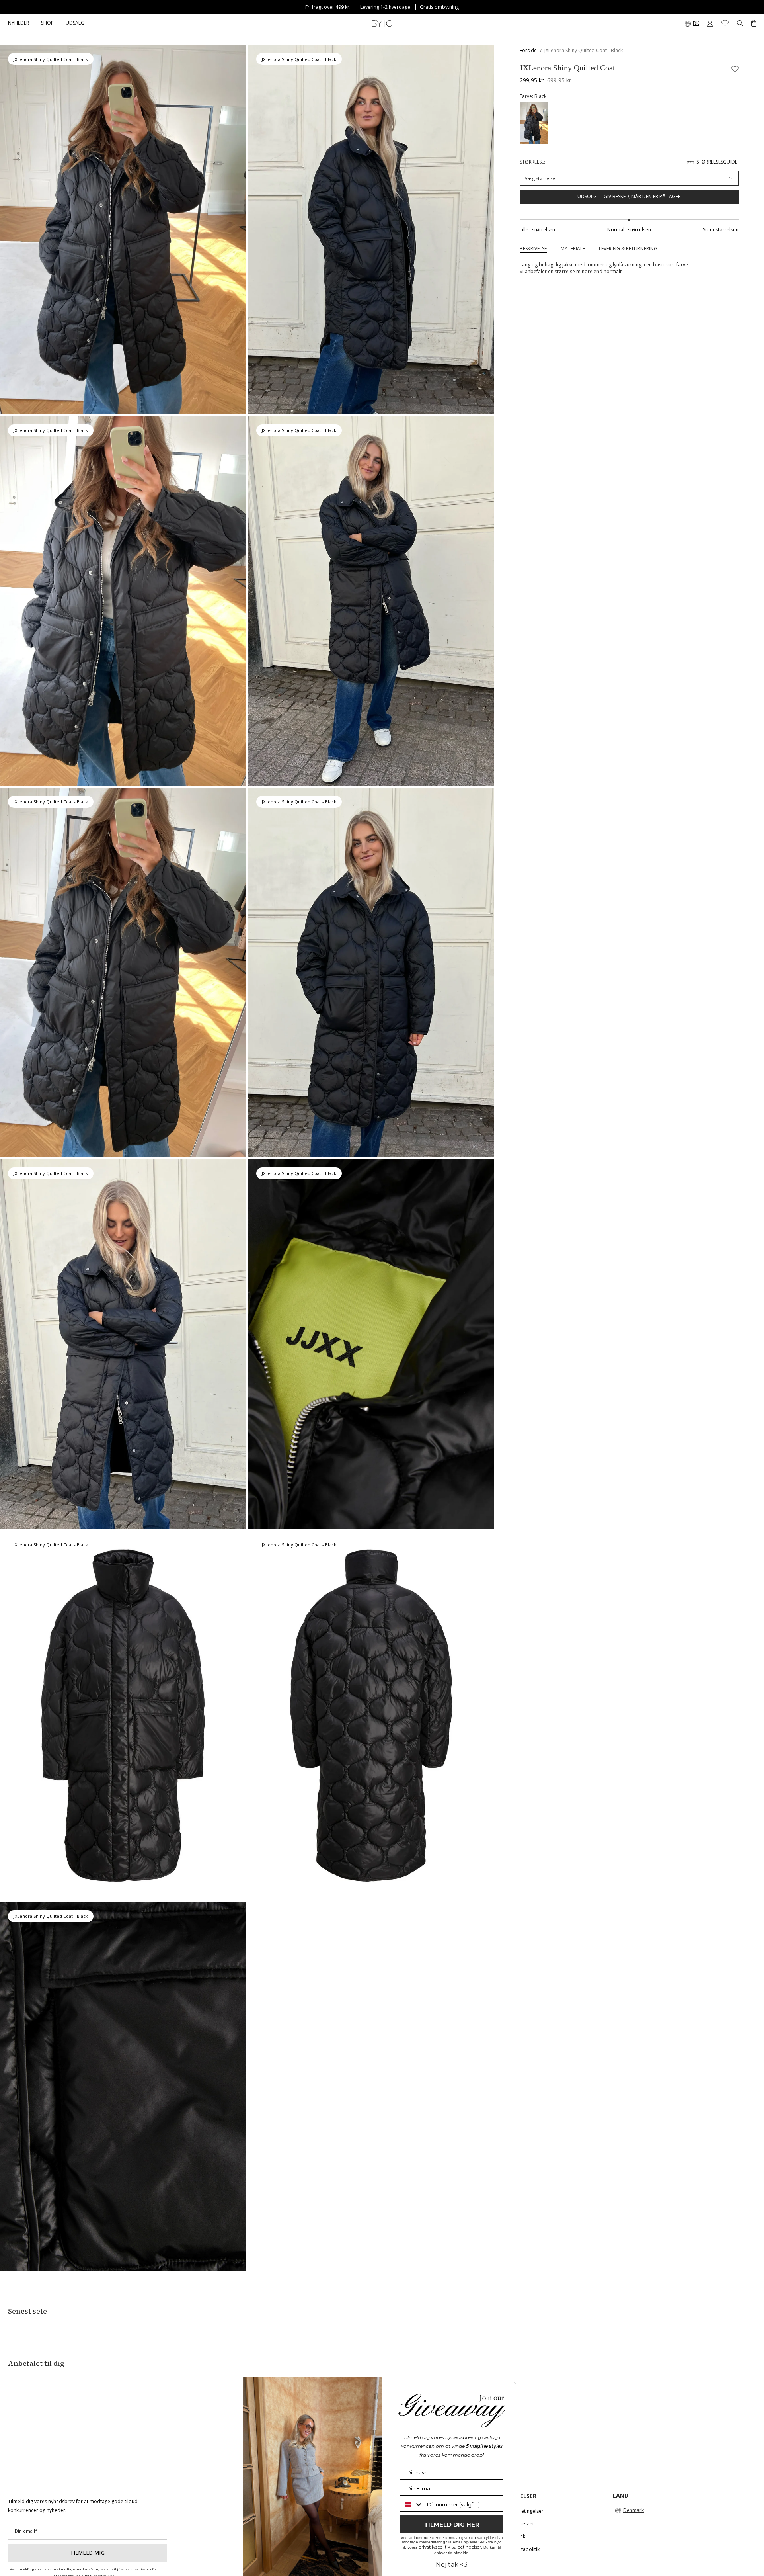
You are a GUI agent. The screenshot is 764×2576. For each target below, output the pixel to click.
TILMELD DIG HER (452, 2524)
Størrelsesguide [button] (717, 162)
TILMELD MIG (88, 2553)
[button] (47, 23)
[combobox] (412, 2505)
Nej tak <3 (452, 2565)
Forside (528, 50)
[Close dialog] (515, 2383)
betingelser (469, 2547)
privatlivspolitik (435, 2547)
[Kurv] (754, 23)
